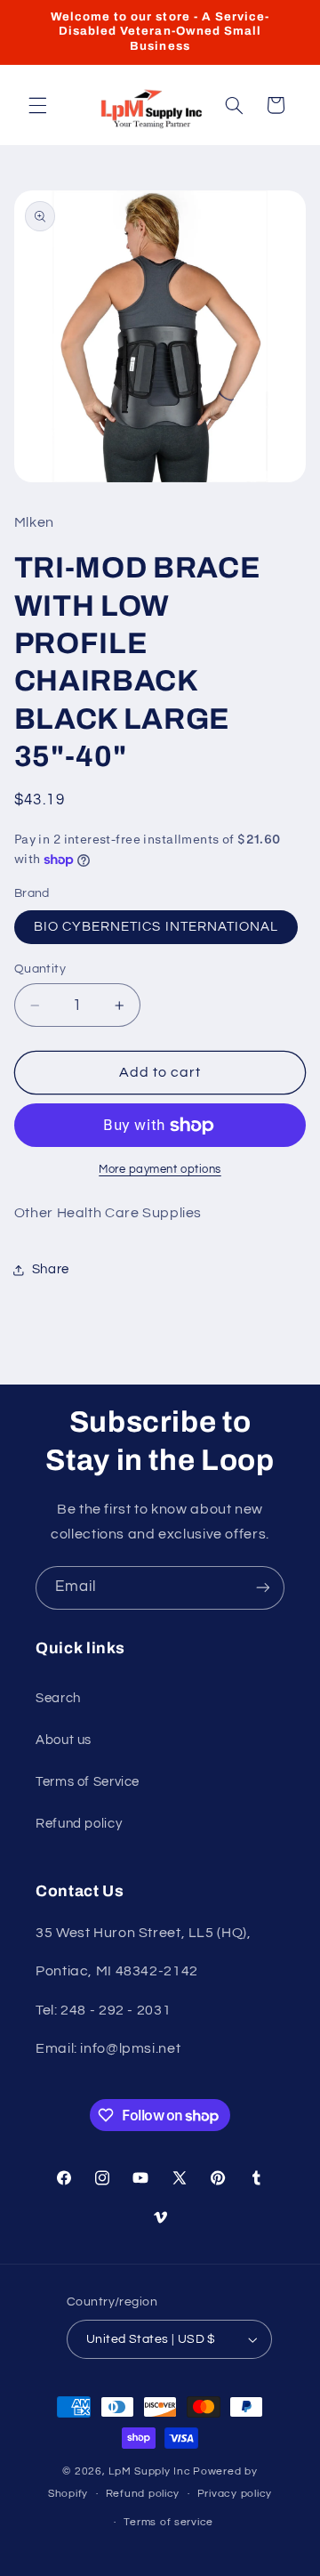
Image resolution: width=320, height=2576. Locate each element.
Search (58, 1698)
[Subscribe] (263, 1588)
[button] (37, 105)
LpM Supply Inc (149, 2471)
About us (64, 1740)
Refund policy (79, 1824)
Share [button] (51, 1269)
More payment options (160, 1170)
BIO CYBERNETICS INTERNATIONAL (156, 927)
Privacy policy (235, 2494)
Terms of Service (88, 1782)
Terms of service (168, 2522)
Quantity (40, 969)
